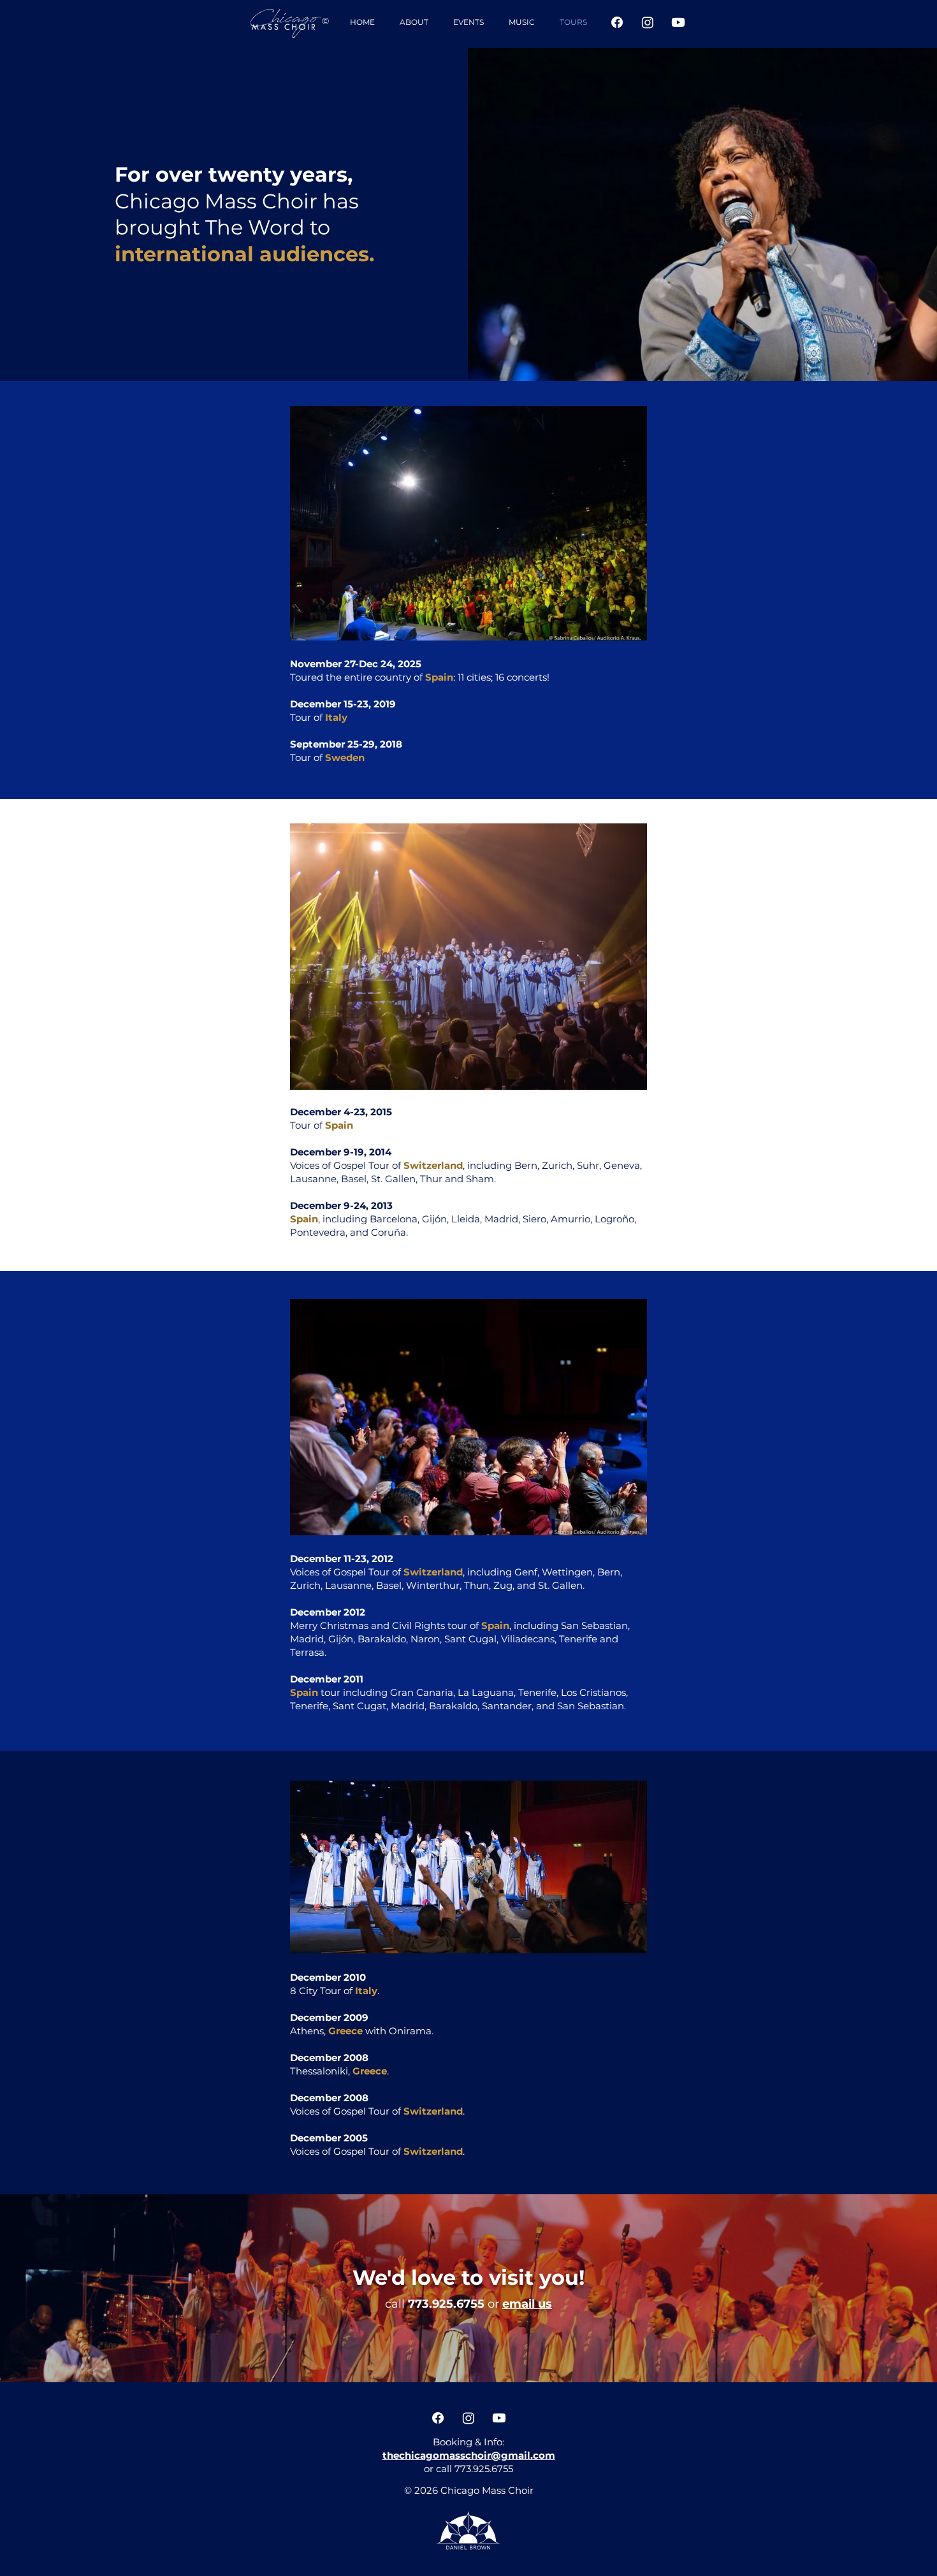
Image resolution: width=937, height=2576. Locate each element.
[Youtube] (678, 22)
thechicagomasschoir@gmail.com (469, 2455)
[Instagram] (648, 22)
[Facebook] (617, 22)
